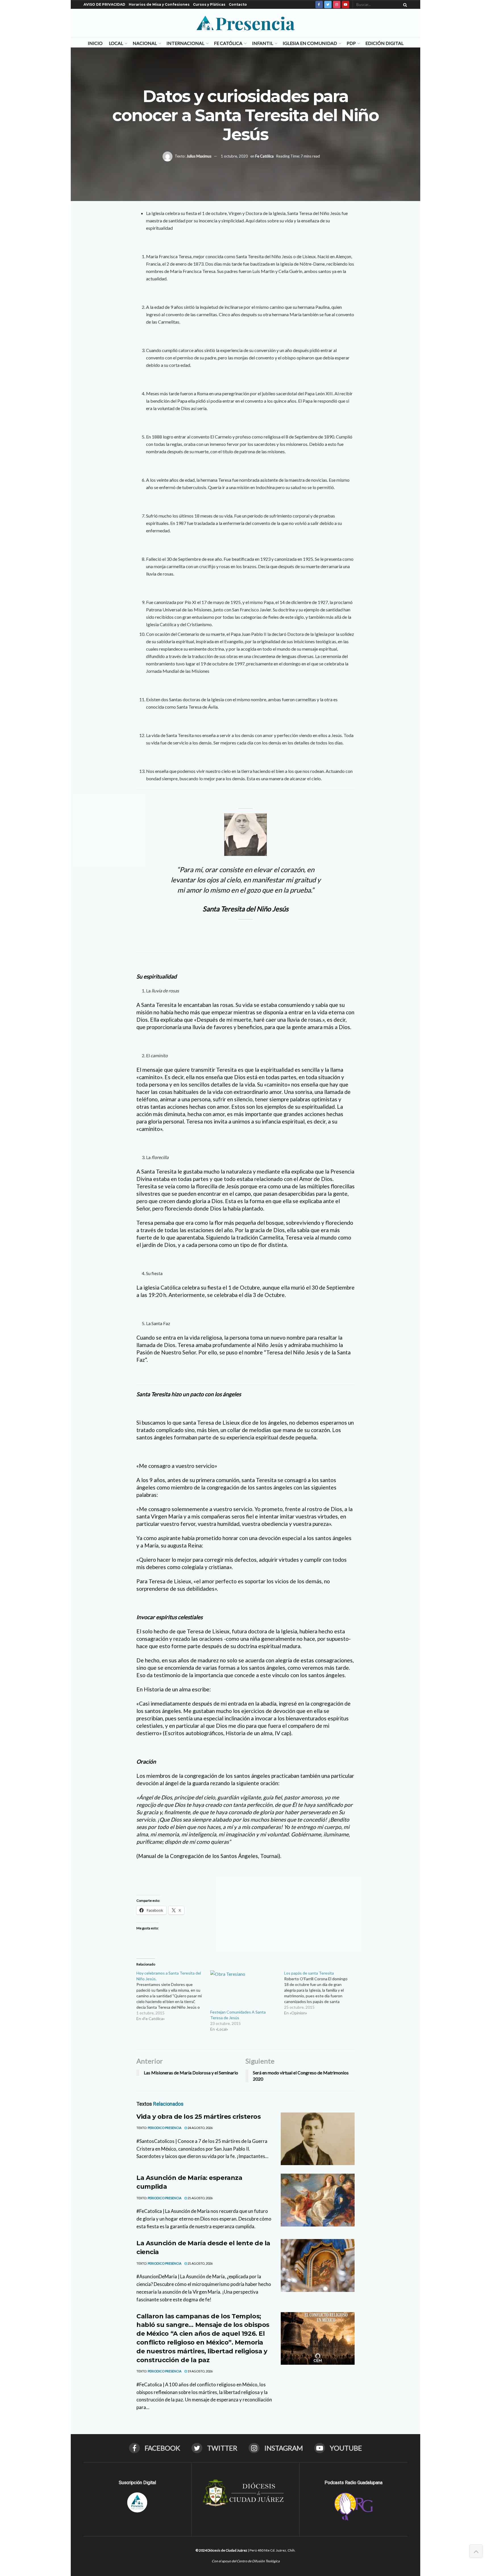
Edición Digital (384, 43)
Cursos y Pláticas (209, 4)
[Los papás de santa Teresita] (321, 1993)
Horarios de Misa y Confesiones (159, 4)
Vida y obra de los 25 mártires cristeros (198, 2117)
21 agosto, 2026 (200, 2198)
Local (116, 43)
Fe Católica (228, 43)
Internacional (185, 43)
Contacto (238, 4)
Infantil (263, 43)
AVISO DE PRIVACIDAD (104, 4)
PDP (351, 43)
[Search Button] (404, 5)
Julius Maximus (199, 156)
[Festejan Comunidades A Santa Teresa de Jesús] (244, 1990)
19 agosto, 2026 (200, 2371)
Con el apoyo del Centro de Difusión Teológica (246, 2561)
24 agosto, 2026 (200, 2128)
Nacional (145, 43)
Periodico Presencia (165, 2128)
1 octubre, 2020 (234, 156)
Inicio (95, 43)
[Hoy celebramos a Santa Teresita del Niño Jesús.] (173, 1996)
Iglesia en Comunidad (310, 43)
